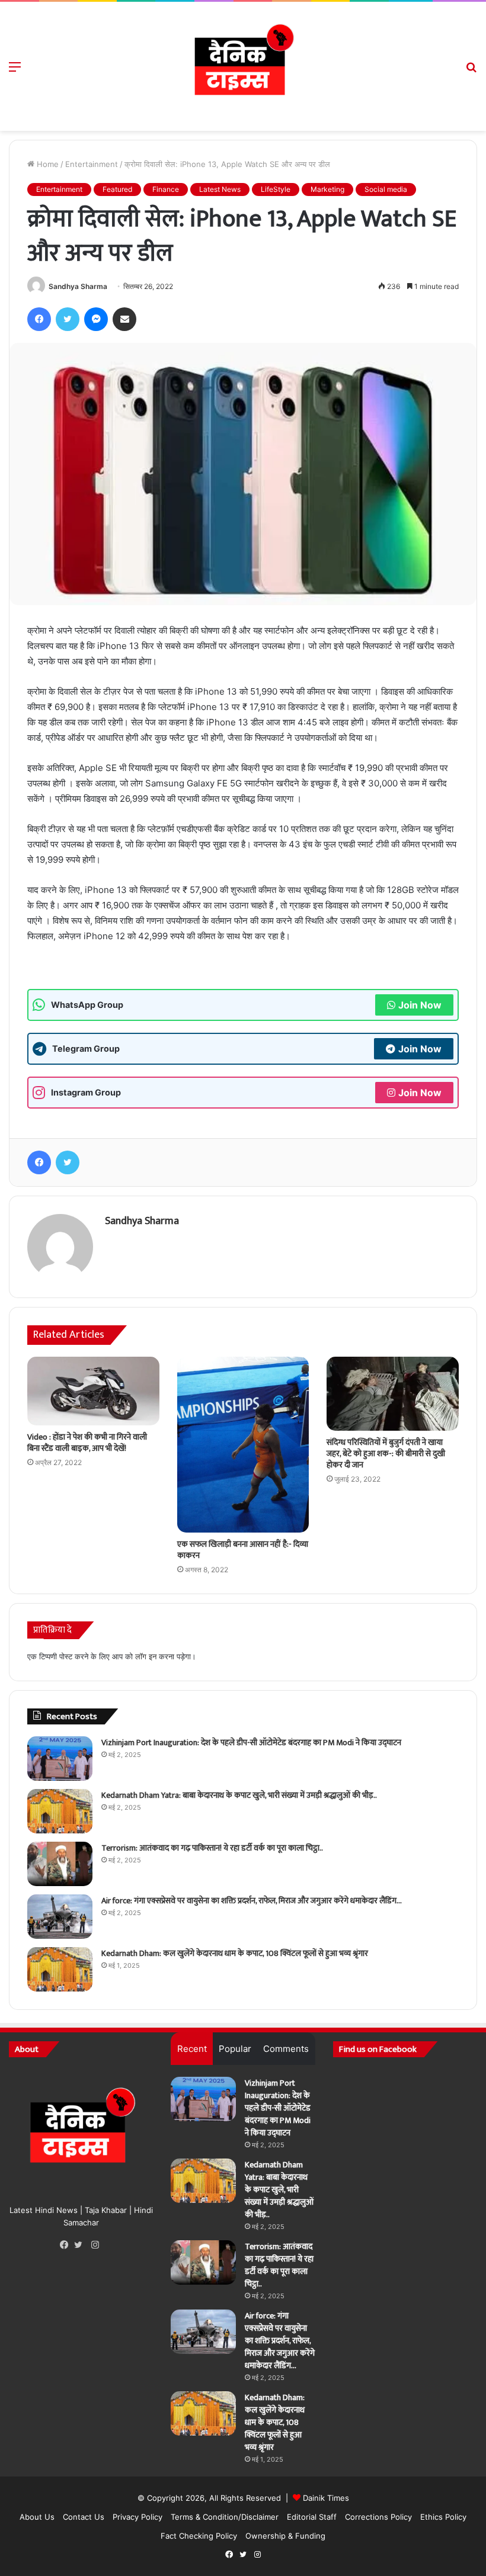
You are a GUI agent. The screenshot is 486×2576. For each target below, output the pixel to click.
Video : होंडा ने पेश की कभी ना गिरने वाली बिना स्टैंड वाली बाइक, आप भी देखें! (87, 1443)
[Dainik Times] (243, 66)
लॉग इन (146, 1656)
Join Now (420, 1005)
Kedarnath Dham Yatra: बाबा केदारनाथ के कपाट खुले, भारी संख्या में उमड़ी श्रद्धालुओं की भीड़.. (239, 1795)
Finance (166, 189)
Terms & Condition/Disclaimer (225, 2517)
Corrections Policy (378, 2517)
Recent (192, 2049)
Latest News (220, 189)
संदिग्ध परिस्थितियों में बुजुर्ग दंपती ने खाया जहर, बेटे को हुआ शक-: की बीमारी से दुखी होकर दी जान (386, 1454)
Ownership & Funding (285, 2536)
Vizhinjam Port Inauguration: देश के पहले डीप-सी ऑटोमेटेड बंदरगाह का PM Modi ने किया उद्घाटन (251, 1743)
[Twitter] (81, 2245)
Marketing (327, 189)
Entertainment (92, 164)
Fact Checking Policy (199, 2536)
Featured (117, 189)
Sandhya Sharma (78, 286)
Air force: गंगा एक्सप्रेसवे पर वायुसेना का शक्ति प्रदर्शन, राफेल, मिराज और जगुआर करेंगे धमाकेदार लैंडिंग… (252, 1901)
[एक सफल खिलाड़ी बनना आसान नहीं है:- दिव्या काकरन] (243, 1445)
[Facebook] (67, 2245)
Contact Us (84, 2517)
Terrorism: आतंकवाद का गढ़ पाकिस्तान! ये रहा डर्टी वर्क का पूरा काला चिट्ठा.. (212, 1848)
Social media (386, 189)
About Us (37, 2517)
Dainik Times (326, 2498)
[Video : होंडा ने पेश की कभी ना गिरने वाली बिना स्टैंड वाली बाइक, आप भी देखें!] (93, 1391)
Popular (235, 2049)
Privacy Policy (138, 2517)
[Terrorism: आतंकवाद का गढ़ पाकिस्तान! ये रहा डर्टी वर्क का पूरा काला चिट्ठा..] (60, 1864)
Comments (286, 2049)
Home (47, 164)
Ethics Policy (443, 2517)
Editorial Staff (312, 2517)
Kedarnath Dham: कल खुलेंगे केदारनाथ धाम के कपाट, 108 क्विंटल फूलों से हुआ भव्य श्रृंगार (235, 1953)
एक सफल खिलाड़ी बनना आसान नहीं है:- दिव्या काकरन (243, 1550)
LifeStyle (276, 189)
